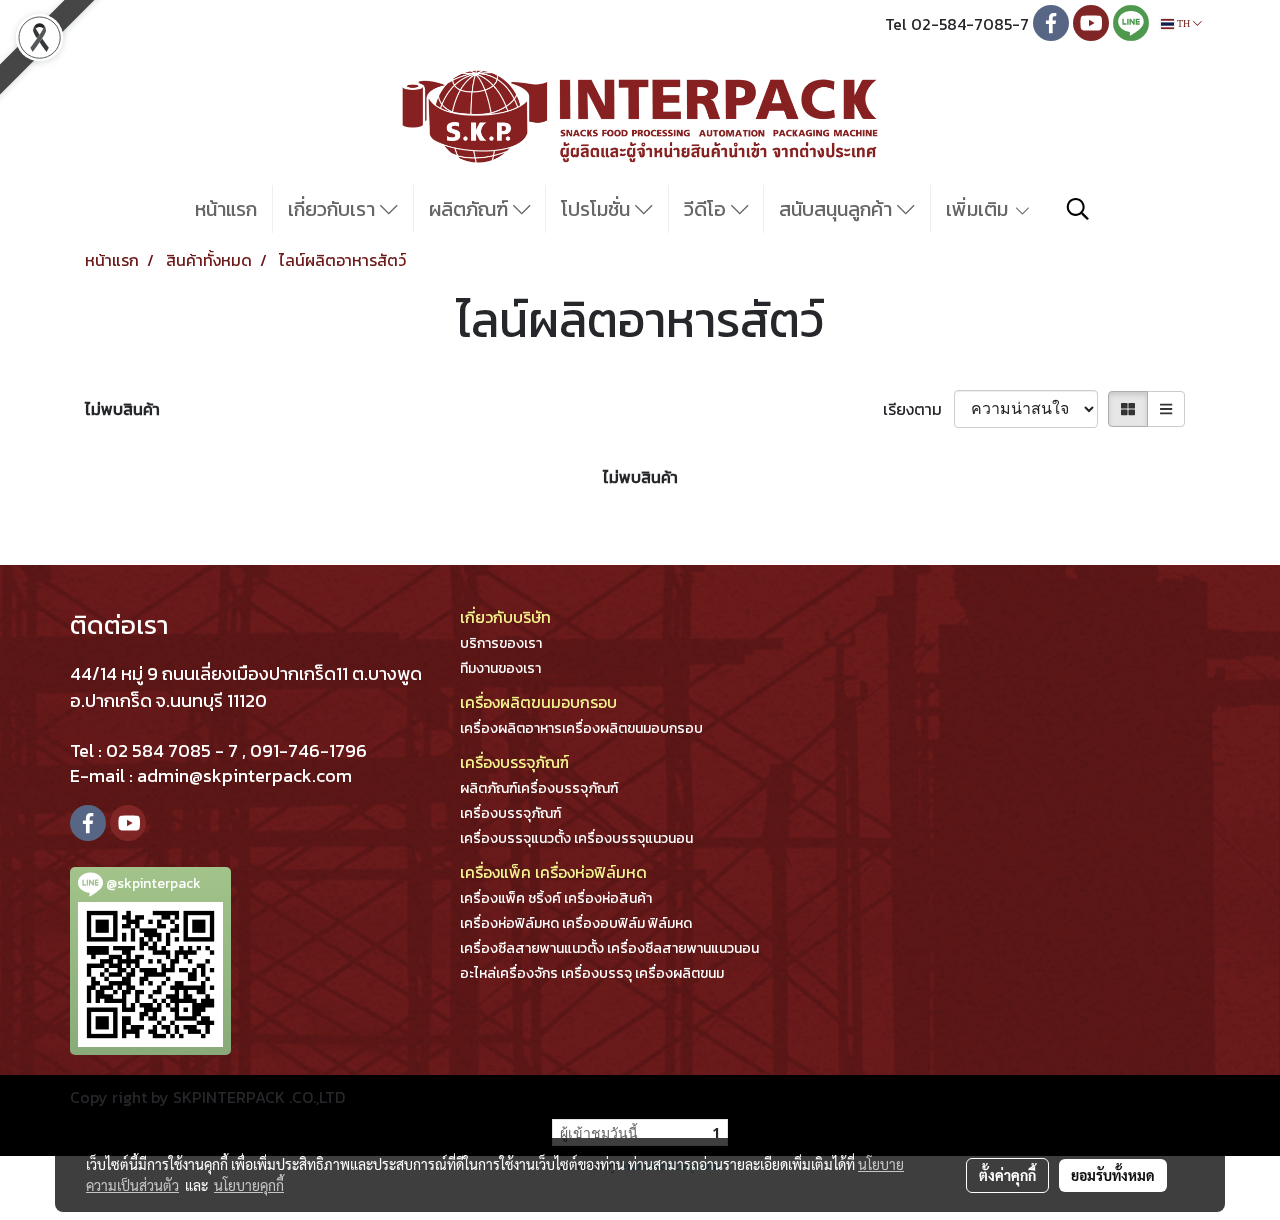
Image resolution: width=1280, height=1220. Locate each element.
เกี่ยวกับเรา (334, 209)
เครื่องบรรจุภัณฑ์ (510, 813)
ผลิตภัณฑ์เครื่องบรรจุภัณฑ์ (539, 788)
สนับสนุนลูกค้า (838, 209)
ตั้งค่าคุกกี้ (1007, 1175)
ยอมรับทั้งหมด (1113, 1175)
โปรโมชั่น (598, 209)
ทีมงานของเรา (500, 668)
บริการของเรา (501, 643)
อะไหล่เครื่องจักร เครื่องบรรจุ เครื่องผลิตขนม (592, 973)
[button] (1078, 209)
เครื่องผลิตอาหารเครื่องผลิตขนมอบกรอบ (581, 728)
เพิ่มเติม (979, 209)
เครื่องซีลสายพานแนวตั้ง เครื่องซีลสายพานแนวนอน (609, 948)
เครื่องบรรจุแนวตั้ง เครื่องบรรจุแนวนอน (576, 838)
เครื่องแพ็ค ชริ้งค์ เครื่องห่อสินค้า (556, 898)
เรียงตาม (918, 409)
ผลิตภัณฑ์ (471, 209)
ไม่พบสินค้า (122, 409)
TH (1183, 23)
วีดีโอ (707, 209)
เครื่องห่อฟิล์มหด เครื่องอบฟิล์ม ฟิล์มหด (576, 923)
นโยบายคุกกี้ (249, 1185)
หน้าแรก (226, 209)
